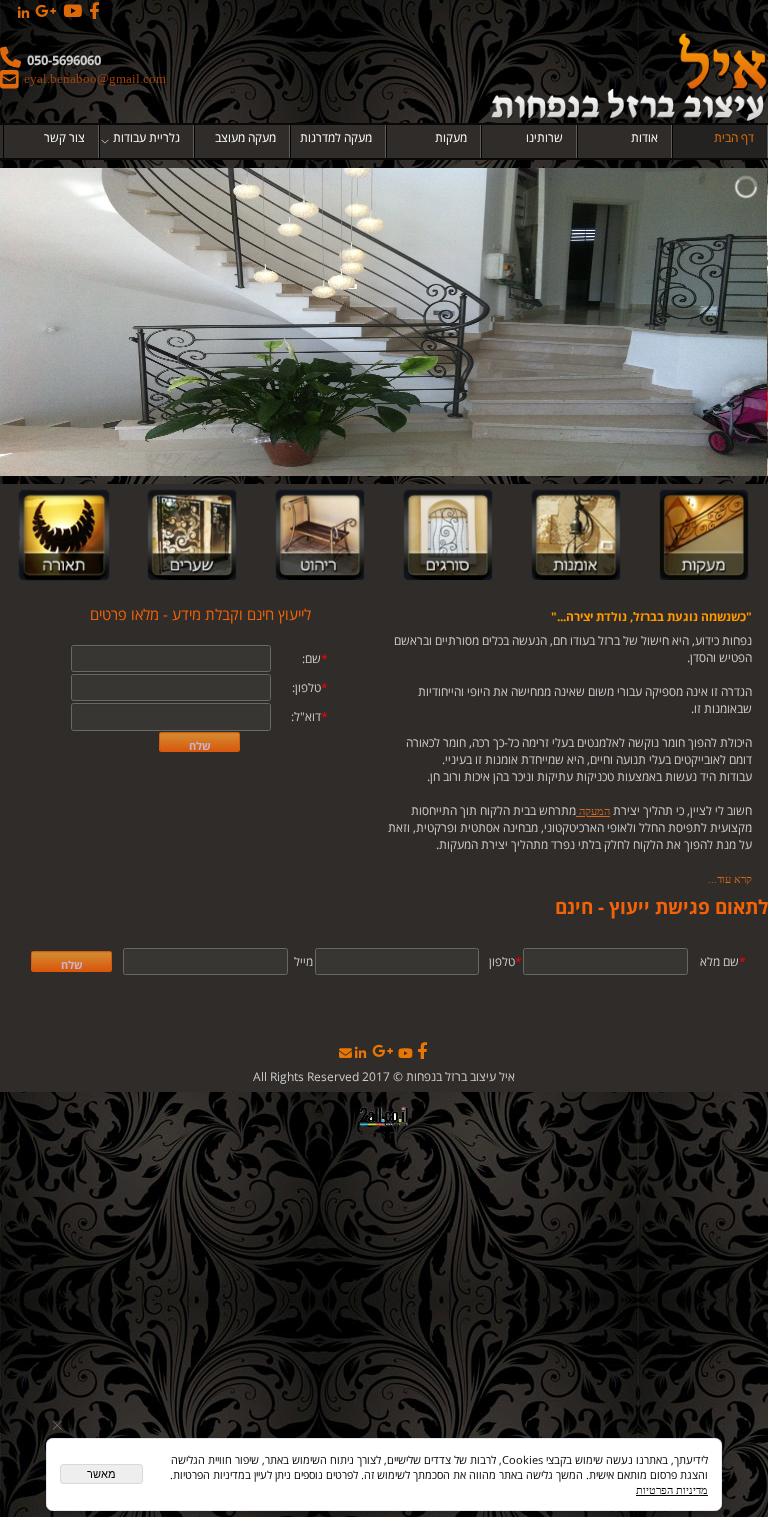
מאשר (101, 1474)
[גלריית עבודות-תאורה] (64, 535)
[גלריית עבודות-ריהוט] (320, 535)
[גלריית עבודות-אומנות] (576, 535)
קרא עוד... (730, 879)
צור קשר (64, 137)
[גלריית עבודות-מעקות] (704, 535)
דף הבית (734, 137)
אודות (644, 137)
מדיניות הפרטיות (672, 1490)
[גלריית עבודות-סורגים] (448, 535)
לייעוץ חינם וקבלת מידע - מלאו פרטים (200, 614)
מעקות (451, 137)
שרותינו (544, 137)
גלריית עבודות (146, 137)
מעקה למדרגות (336, 137)
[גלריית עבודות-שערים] (192, 535)
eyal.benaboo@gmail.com (95, 78)
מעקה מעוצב (245, 137)
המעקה (593, 811)
